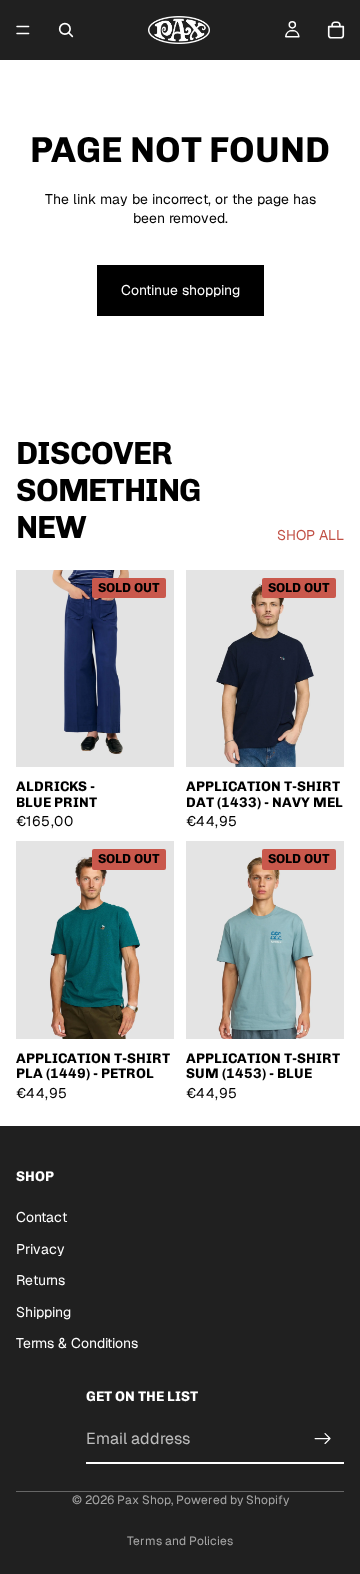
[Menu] (23, 30)
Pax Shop (144, 1500)
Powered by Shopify (232, 1500)
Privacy (40, 1249)
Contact (41, 1217)
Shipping (43, 1312)
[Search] (66, 30)
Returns (40, 1280)
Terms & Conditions (77, 1344)
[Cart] (336, 30)
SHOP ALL (310, 535)
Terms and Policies (180, 1541)
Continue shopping (180, 290)
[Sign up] (323, 1439)
